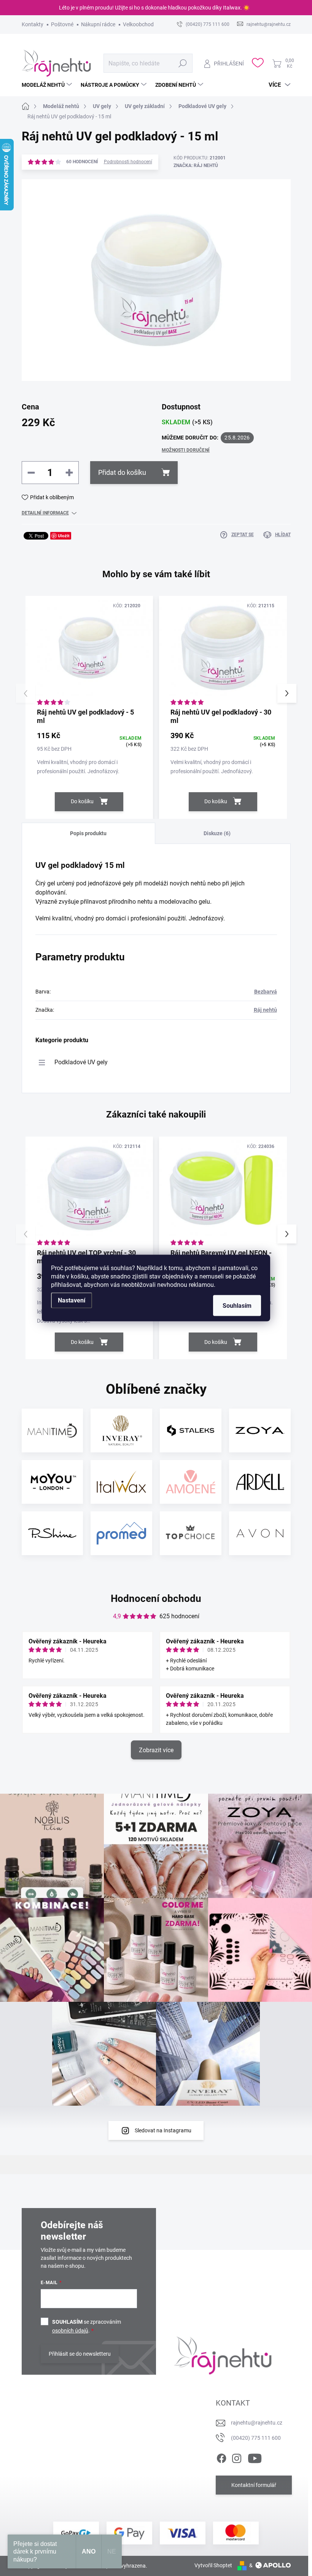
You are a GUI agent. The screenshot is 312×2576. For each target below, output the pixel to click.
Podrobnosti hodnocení (128, 162)
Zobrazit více (156, 1750)
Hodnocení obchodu (156, 1598)
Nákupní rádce (98, 24)
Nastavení (72, 1300)
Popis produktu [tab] (88, 833)
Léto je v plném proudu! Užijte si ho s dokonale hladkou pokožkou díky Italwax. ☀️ (154, 8)
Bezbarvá (266, 992)
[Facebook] (221, 2457)
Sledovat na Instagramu (163, 2130)
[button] (287, 693)
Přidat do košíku (122, 472)
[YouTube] (255, 2457)
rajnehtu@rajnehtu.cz (257, 2423)
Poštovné (62, 24)
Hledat (182, 63)
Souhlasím (237, 1306)
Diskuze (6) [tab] (217, 833)
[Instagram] (237, 2457)
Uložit (64, 536)
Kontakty (33, 24)
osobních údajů (70, 2331)
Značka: (196, 166)
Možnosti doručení (186, 450)
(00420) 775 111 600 (256, 2438)
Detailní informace (45, 513)
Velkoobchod (138, 24)
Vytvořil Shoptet (213, 2565)
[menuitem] (48, 85)
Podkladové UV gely (81, 1062)
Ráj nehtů (265, 1010)
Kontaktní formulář (254, 2485)
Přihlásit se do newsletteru (80, 2354)
